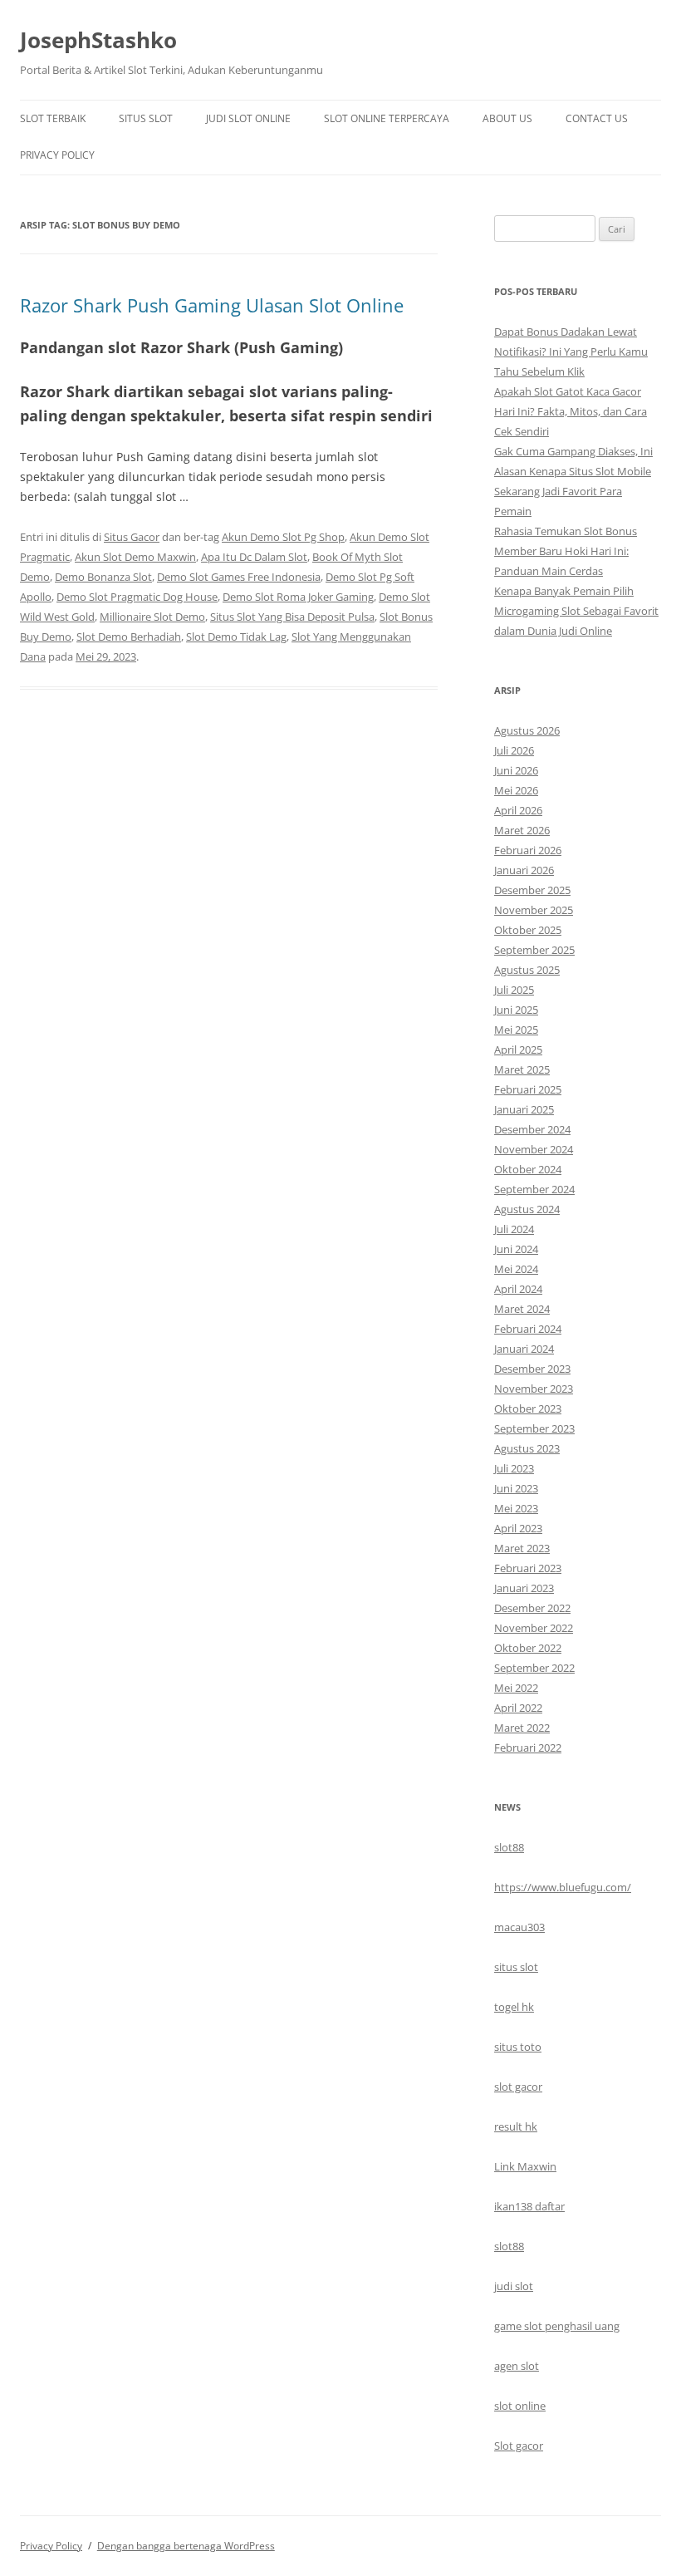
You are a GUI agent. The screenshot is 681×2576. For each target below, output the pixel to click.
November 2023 (534, 1389)
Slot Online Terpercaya (387, 118)
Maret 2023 (522, 1548)
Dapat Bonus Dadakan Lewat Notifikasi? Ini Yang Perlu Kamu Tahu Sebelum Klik (571, 351)
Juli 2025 (514, 990)
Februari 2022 (528, 1748)
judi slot (514, 2286)
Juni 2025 (516, 1010)
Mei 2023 (516, 1508)
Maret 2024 (522, 1309)
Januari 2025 (524, 1109)
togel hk (514, 2007)
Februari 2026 (528, 850)
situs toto (518, 2047)
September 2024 (534, 1189)
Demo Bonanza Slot (103, 577)
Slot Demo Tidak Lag (236, 637)
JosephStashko (98, 40)
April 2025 (518, 1050)
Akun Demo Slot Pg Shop (283, 537)
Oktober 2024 (528, 1169)
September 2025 (534, 950)
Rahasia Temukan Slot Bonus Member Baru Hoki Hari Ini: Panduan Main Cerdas (566, 551)
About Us (507, 118)
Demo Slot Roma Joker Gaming (298, 597)
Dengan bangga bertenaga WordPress (186, 2546)
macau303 (519, 1927)
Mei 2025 (516, 1030)
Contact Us (597, 118)
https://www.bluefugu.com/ (563, 1887)
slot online (520, 2406)
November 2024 (534, 1149)
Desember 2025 (532, 890)
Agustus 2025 (527, 970)
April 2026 (518, 810)
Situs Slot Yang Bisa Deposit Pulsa (292, 617)
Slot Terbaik (53, 118)
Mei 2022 (516, 1688)
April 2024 (518, 1289)
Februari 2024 (528, 1329)
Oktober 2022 (528, 1648)
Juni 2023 (516, 1488)
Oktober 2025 (528, 930)
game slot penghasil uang (557, 2326)
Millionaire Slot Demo (152, 617)
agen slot (517, 2366)
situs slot (516, 1967)
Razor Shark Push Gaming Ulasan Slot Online (212, 305)
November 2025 (534, 910)
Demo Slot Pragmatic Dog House (137, 597)
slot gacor (518, 2087)
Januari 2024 (524, 1349)
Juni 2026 (516, 770)
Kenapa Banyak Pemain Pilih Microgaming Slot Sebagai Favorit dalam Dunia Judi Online (576, 611)
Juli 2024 (514, 1229)
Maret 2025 (522, 1069)
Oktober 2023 (528, 1408)
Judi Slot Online (248, 118)
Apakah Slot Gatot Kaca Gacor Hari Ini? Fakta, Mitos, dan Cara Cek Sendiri (571, 411)
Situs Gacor (132, 537)
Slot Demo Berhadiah (129, 637)
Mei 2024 (516, 1269)
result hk (516, 2126)
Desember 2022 (532, 1608)
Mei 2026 (516, 790)
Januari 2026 (524, 870)
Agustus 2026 (527, 730)
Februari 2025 (528, 1089)
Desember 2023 (532, 1369)
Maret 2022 (522, 1728)
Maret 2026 (522, 830)
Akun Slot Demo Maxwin (135, 557)
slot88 (509, 1847)
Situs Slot (146, 118)
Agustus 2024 (527, 1209)
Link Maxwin (525, 2166)
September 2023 (534, 1428)
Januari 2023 (524, 1588)
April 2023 (518, 1528)
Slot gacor (519, 2446)
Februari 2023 (528, 1568)
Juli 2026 (514, 750)
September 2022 (534, 1668)
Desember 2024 (532, 1129)
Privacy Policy (57, 155)
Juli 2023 (514, 1468)
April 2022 (518, 1708)
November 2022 (534, 1628)
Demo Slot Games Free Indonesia (239, 577)
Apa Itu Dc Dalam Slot (254, 557)
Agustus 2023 (527, 1448)
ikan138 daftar (529, 2206)
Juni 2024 (516, 1249)
